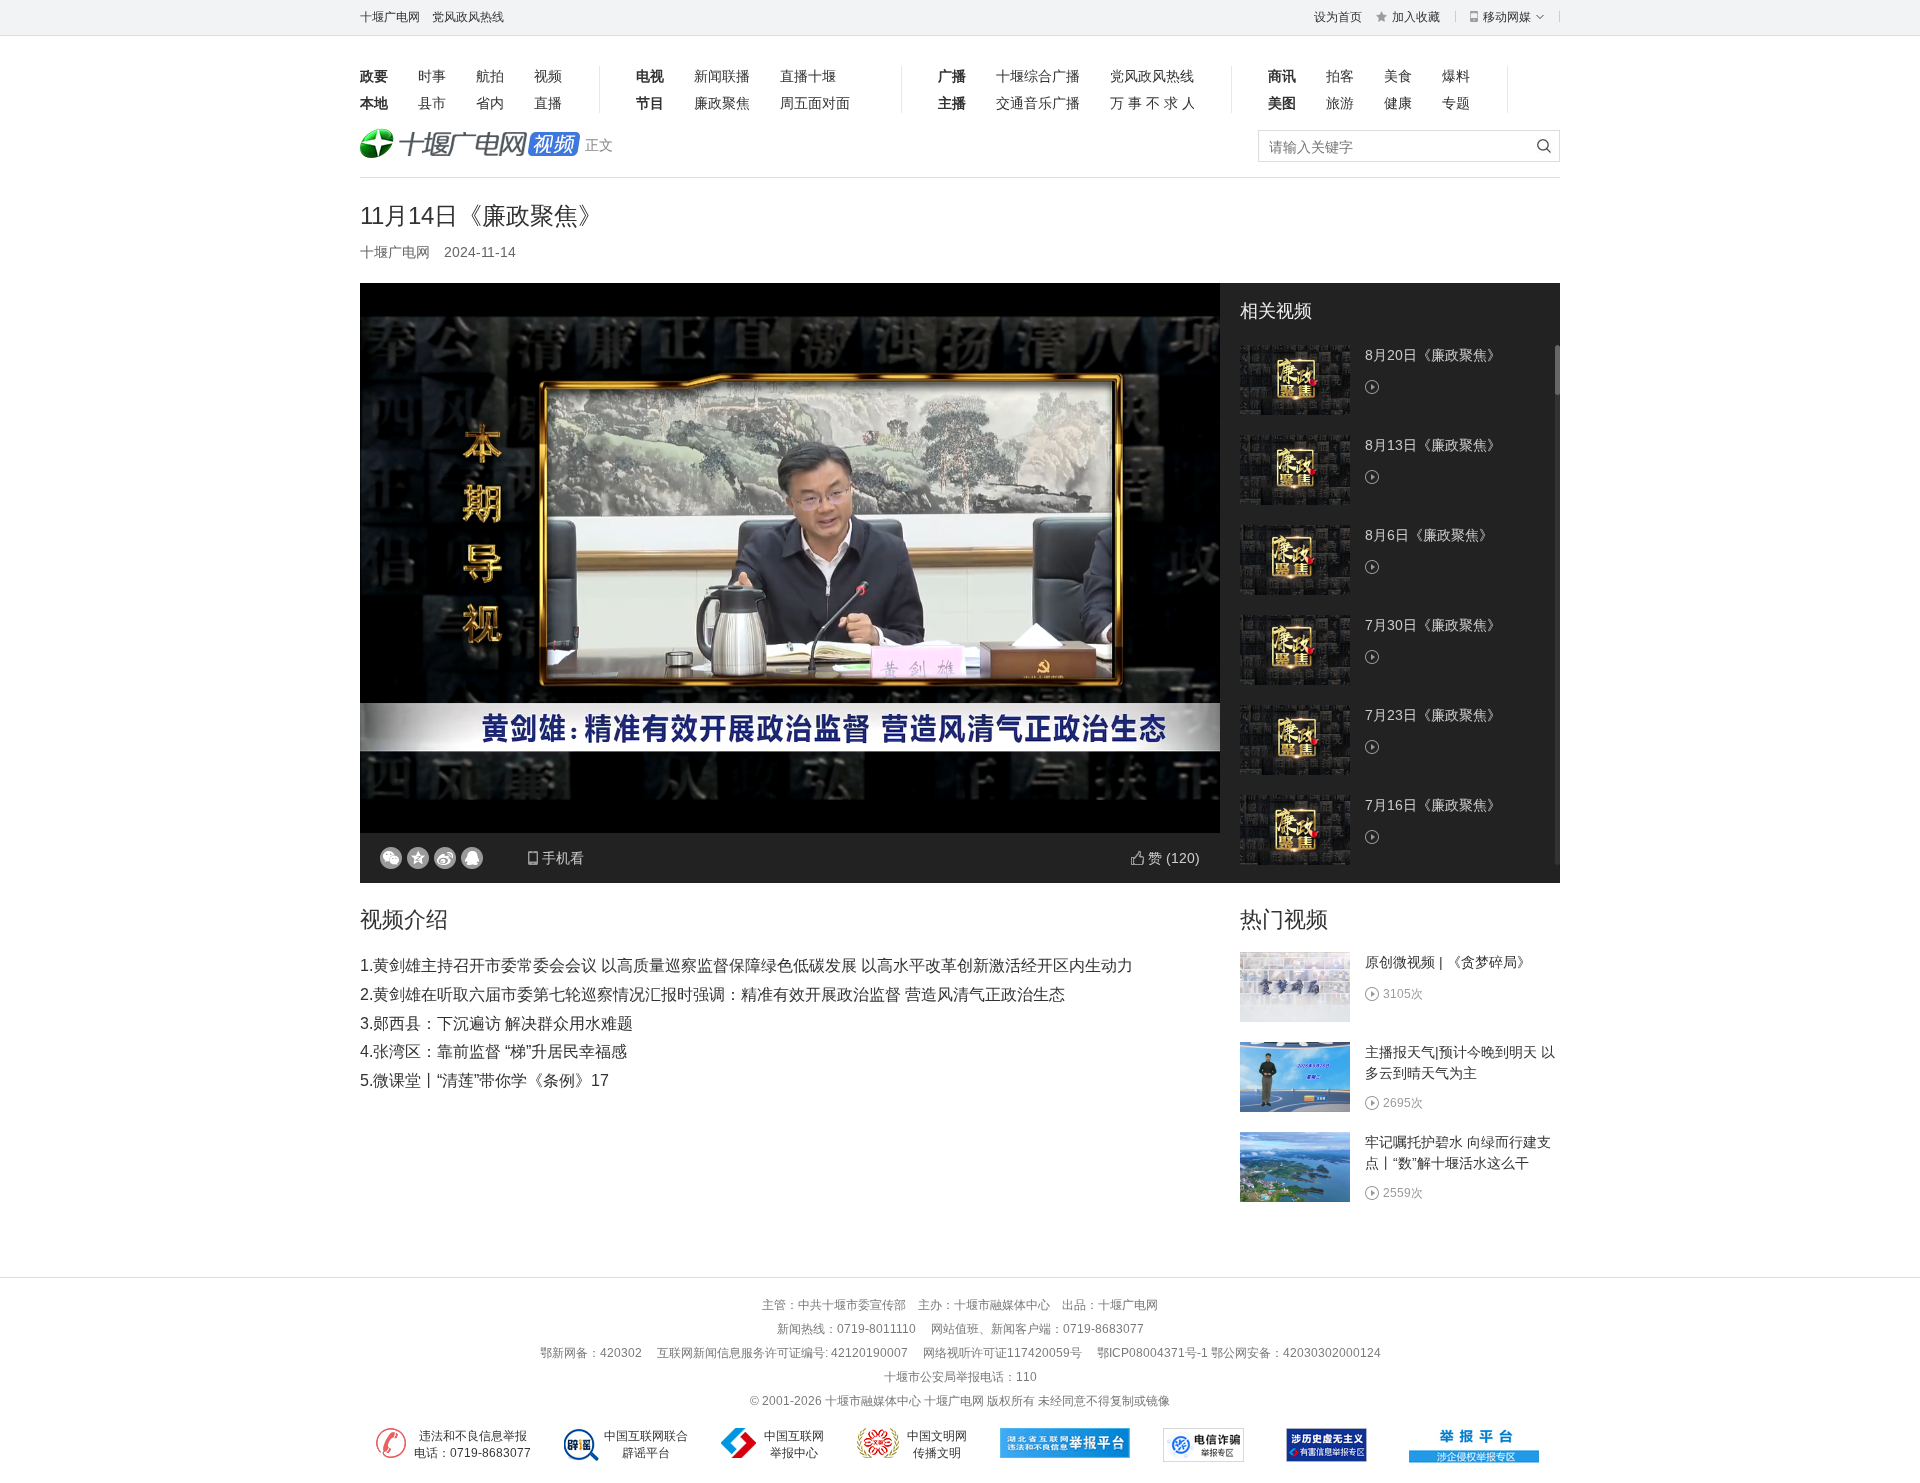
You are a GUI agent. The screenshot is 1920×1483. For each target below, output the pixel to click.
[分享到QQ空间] (418, 858)
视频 (548, 76)
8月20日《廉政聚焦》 (1433, 355)
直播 (548, 103)
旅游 (1340, 103)
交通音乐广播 (1038, 103)
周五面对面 (815, 103)
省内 (490, 103)
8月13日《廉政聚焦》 (1433, 445)
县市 (432, 103)
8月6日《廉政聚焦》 (1429, 535)
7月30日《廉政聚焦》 (1433, 625)
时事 (432, 76)
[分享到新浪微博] (445, 858)
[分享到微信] (391, 858)
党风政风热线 (468, 17)
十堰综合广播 (1038, 76)
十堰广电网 (390, 17)
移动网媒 (1507, 17)
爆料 (1456, 76)
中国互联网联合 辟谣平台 (646, 1444)
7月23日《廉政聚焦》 (1433, 715)
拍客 (1340, 76)
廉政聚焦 (722, 103)
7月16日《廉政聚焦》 (1433, 805)
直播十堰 (808, 76)
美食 (1398, 76)
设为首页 (1338, 17)
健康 (1398, 103)
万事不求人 (1152, 103)
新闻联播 (722, 76)
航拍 (490, 76)
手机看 (563, 858)
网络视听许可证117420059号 (1002, 1353)
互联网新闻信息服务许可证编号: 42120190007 (782, 1353)
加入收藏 (1416, 17)
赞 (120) (1174, 858)
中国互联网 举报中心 (794, 1444)
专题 (1456, 103)
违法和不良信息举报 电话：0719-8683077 (472, 1444)
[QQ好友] (472, 858)
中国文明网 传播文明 (937, 1444)
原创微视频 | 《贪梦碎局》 (1448, 962)
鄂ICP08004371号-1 (1154, 1353)
